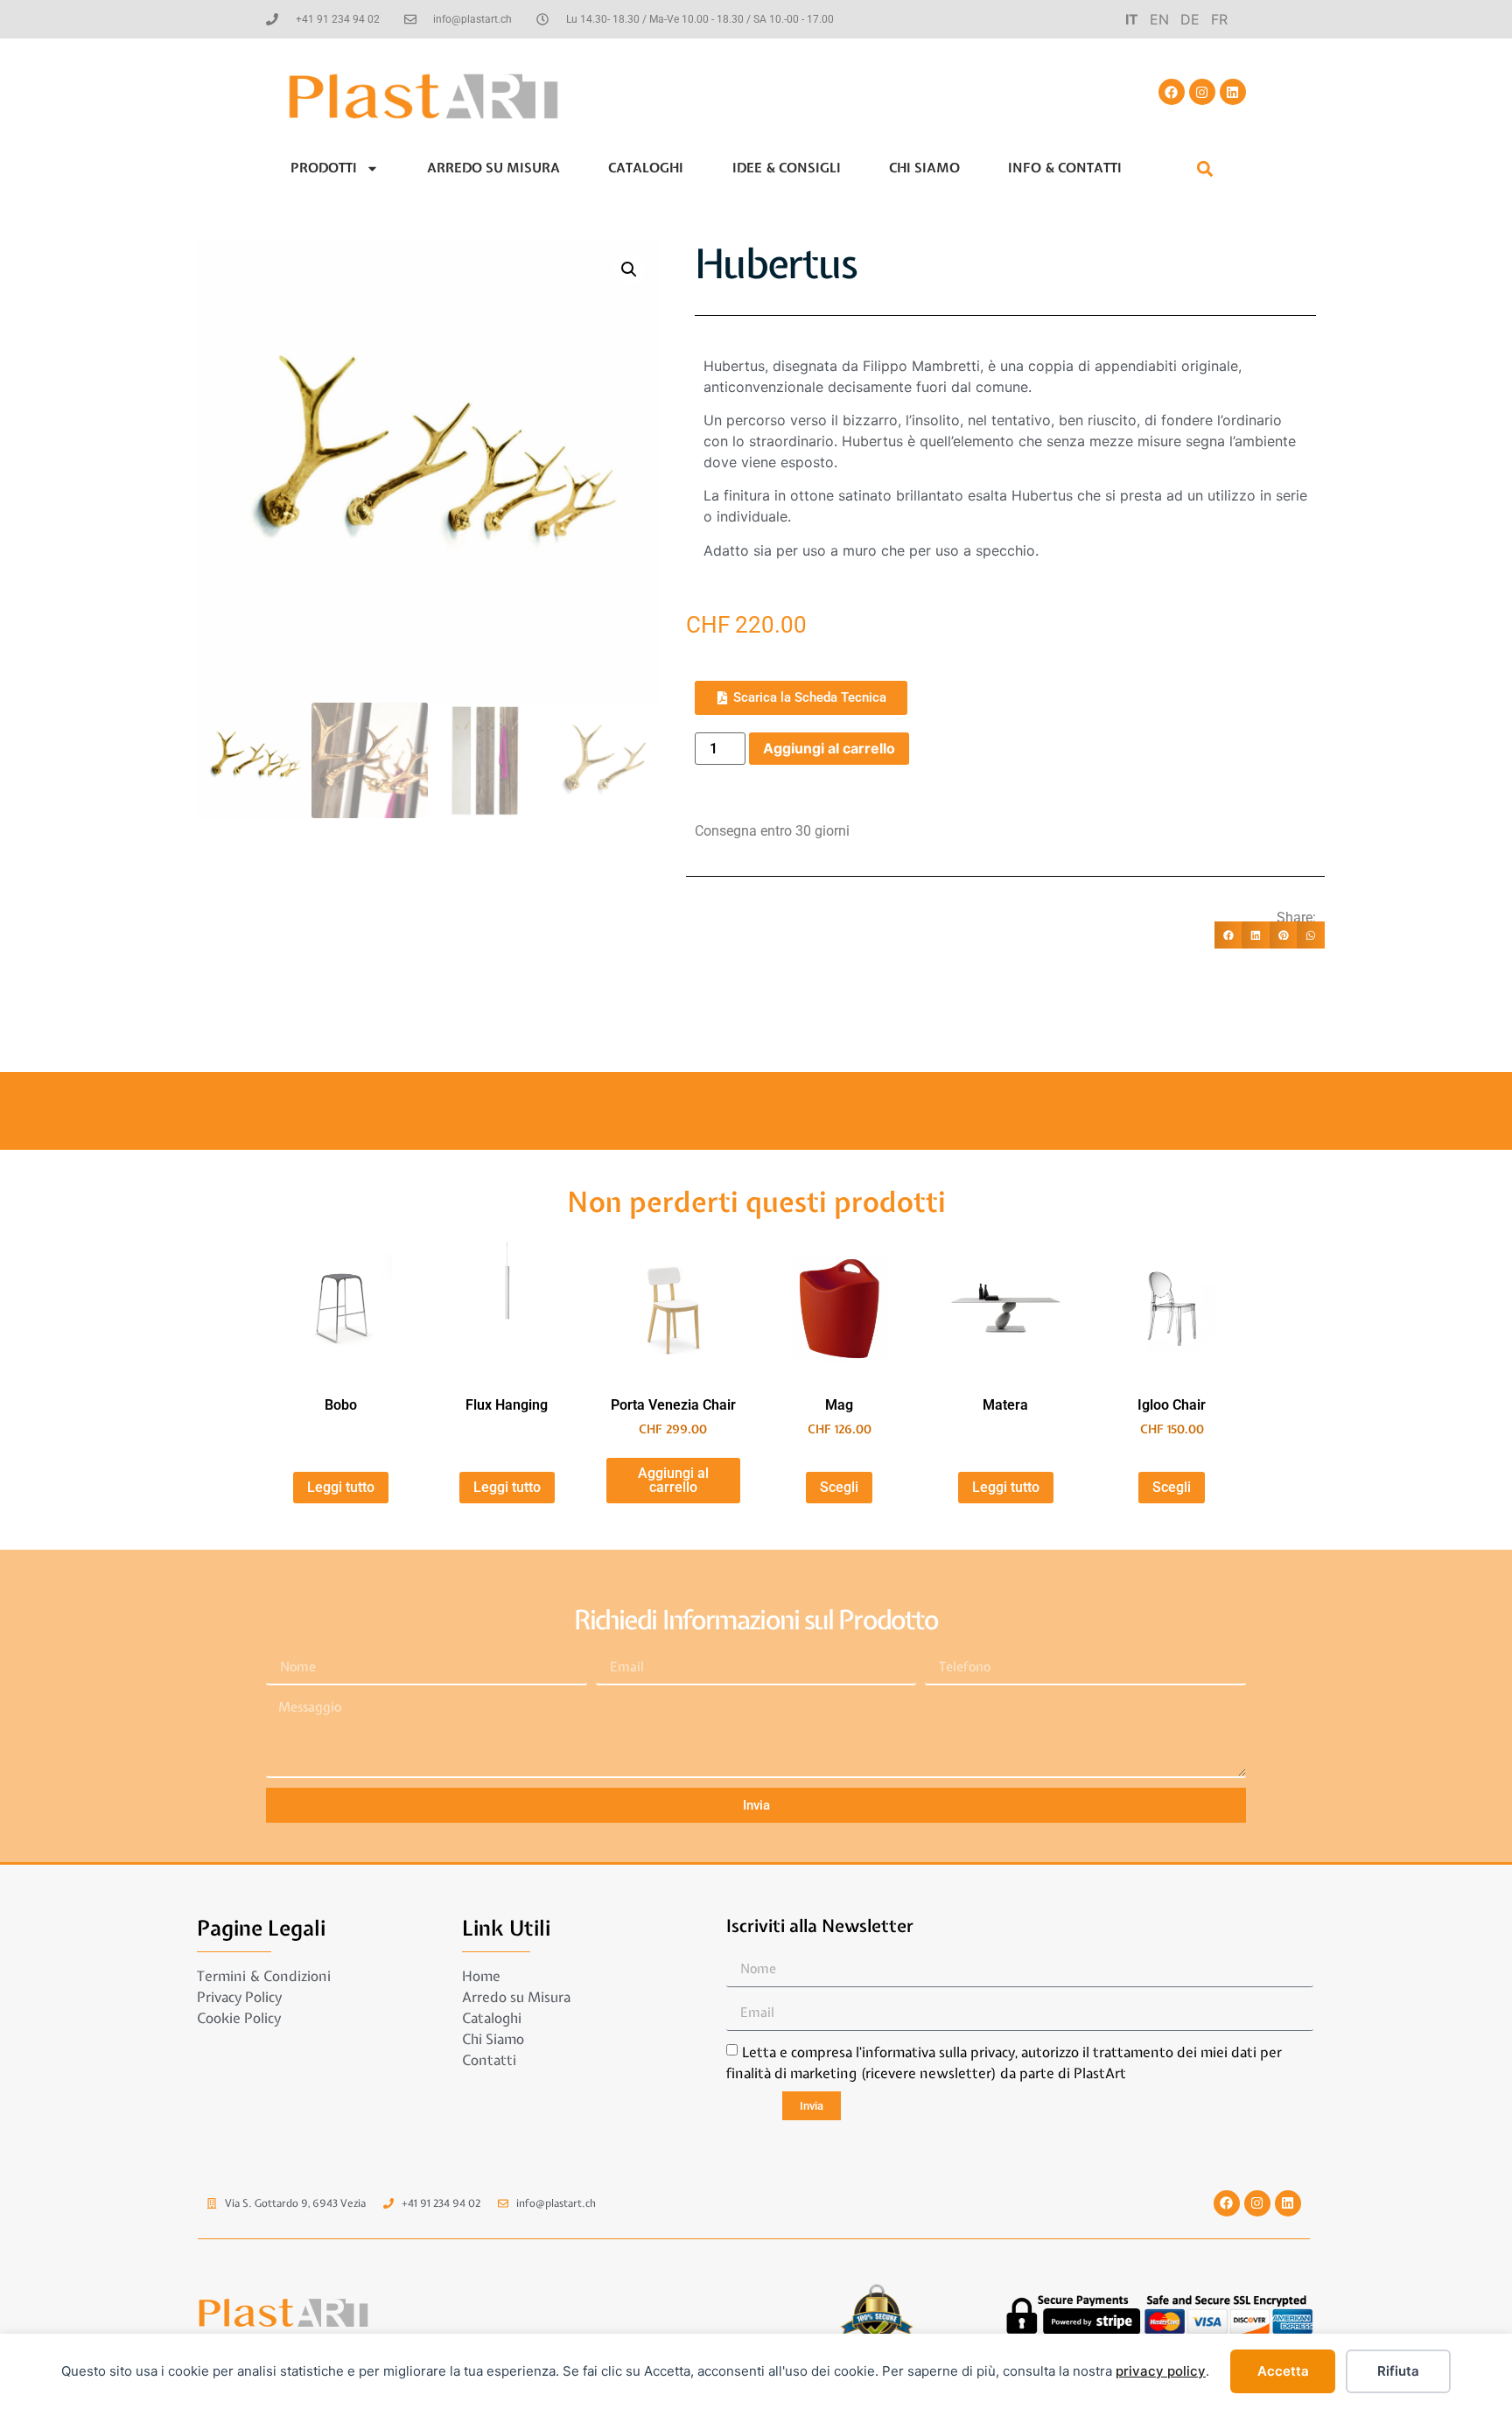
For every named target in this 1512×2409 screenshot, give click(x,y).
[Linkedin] (1233, 92)
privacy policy (1161, 2371)
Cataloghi (646, 168)
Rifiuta (1398, 2371)
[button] (1205, 168)
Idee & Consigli (787, 168)
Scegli (839, 1487)
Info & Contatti (1065, 168)
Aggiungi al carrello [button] (673, 1480)
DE (1190, 19)
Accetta (1283, 2371)
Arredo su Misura (493, 168)
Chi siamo (924, 168)
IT (1132, 19)
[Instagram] (1202, 92)
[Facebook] (1172, 92)
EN (1159, 19)
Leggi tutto (341, 1487)
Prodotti (324, 168)
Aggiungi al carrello (829, 748)
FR (1219, 19)
